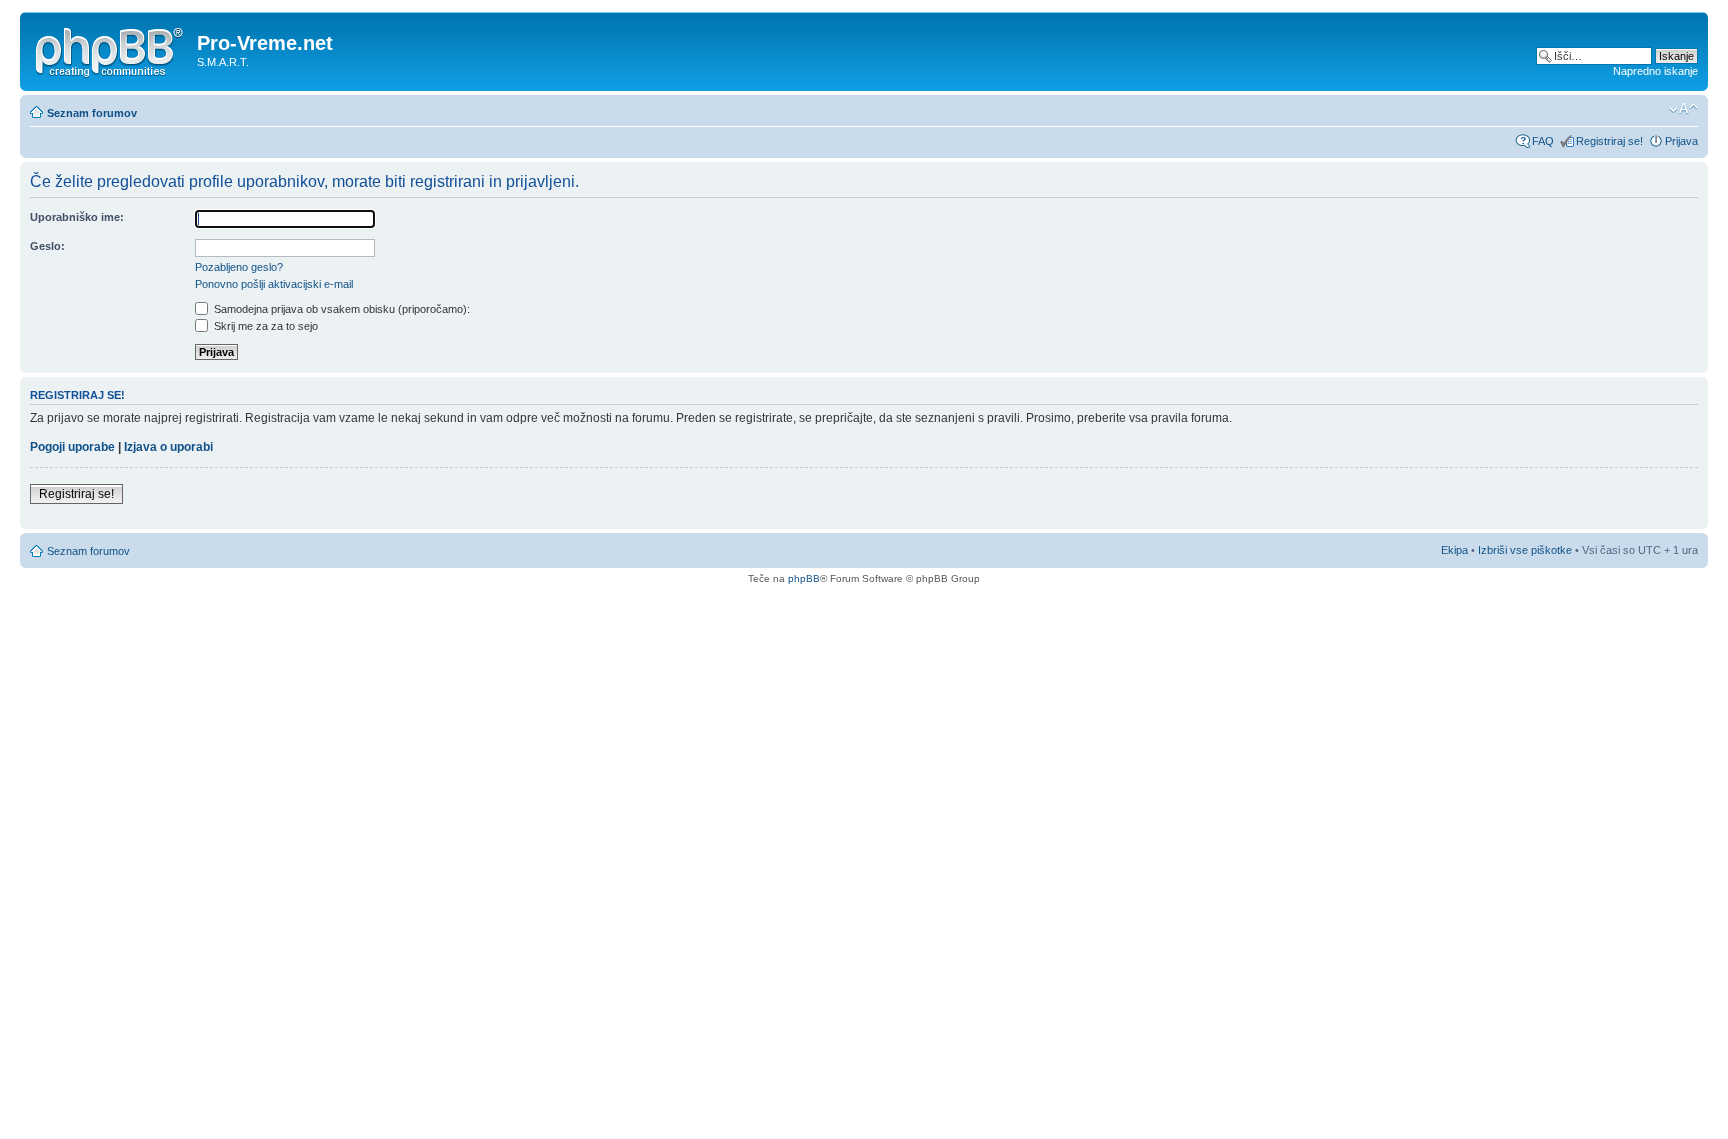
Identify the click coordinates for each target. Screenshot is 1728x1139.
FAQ (1543, 141)
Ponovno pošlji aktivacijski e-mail (274, 284)
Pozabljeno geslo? (239, 267)
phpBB (804, 578)
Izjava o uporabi (168, 447)
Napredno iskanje (1655, 71)
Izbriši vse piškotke (1526, 550)
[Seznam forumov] (111, 49)
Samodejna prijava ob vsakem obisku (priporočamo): (340, 309)
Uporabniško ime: (77, 217)
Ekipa (1454, 550)
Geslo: (47, 246)
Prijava (1681, 141)
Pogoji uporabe (72, 447)
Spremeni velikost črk (1683, 109)
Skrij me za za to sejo (264, 326)
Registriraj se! (1609, 141)
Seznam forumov (92, 113)
